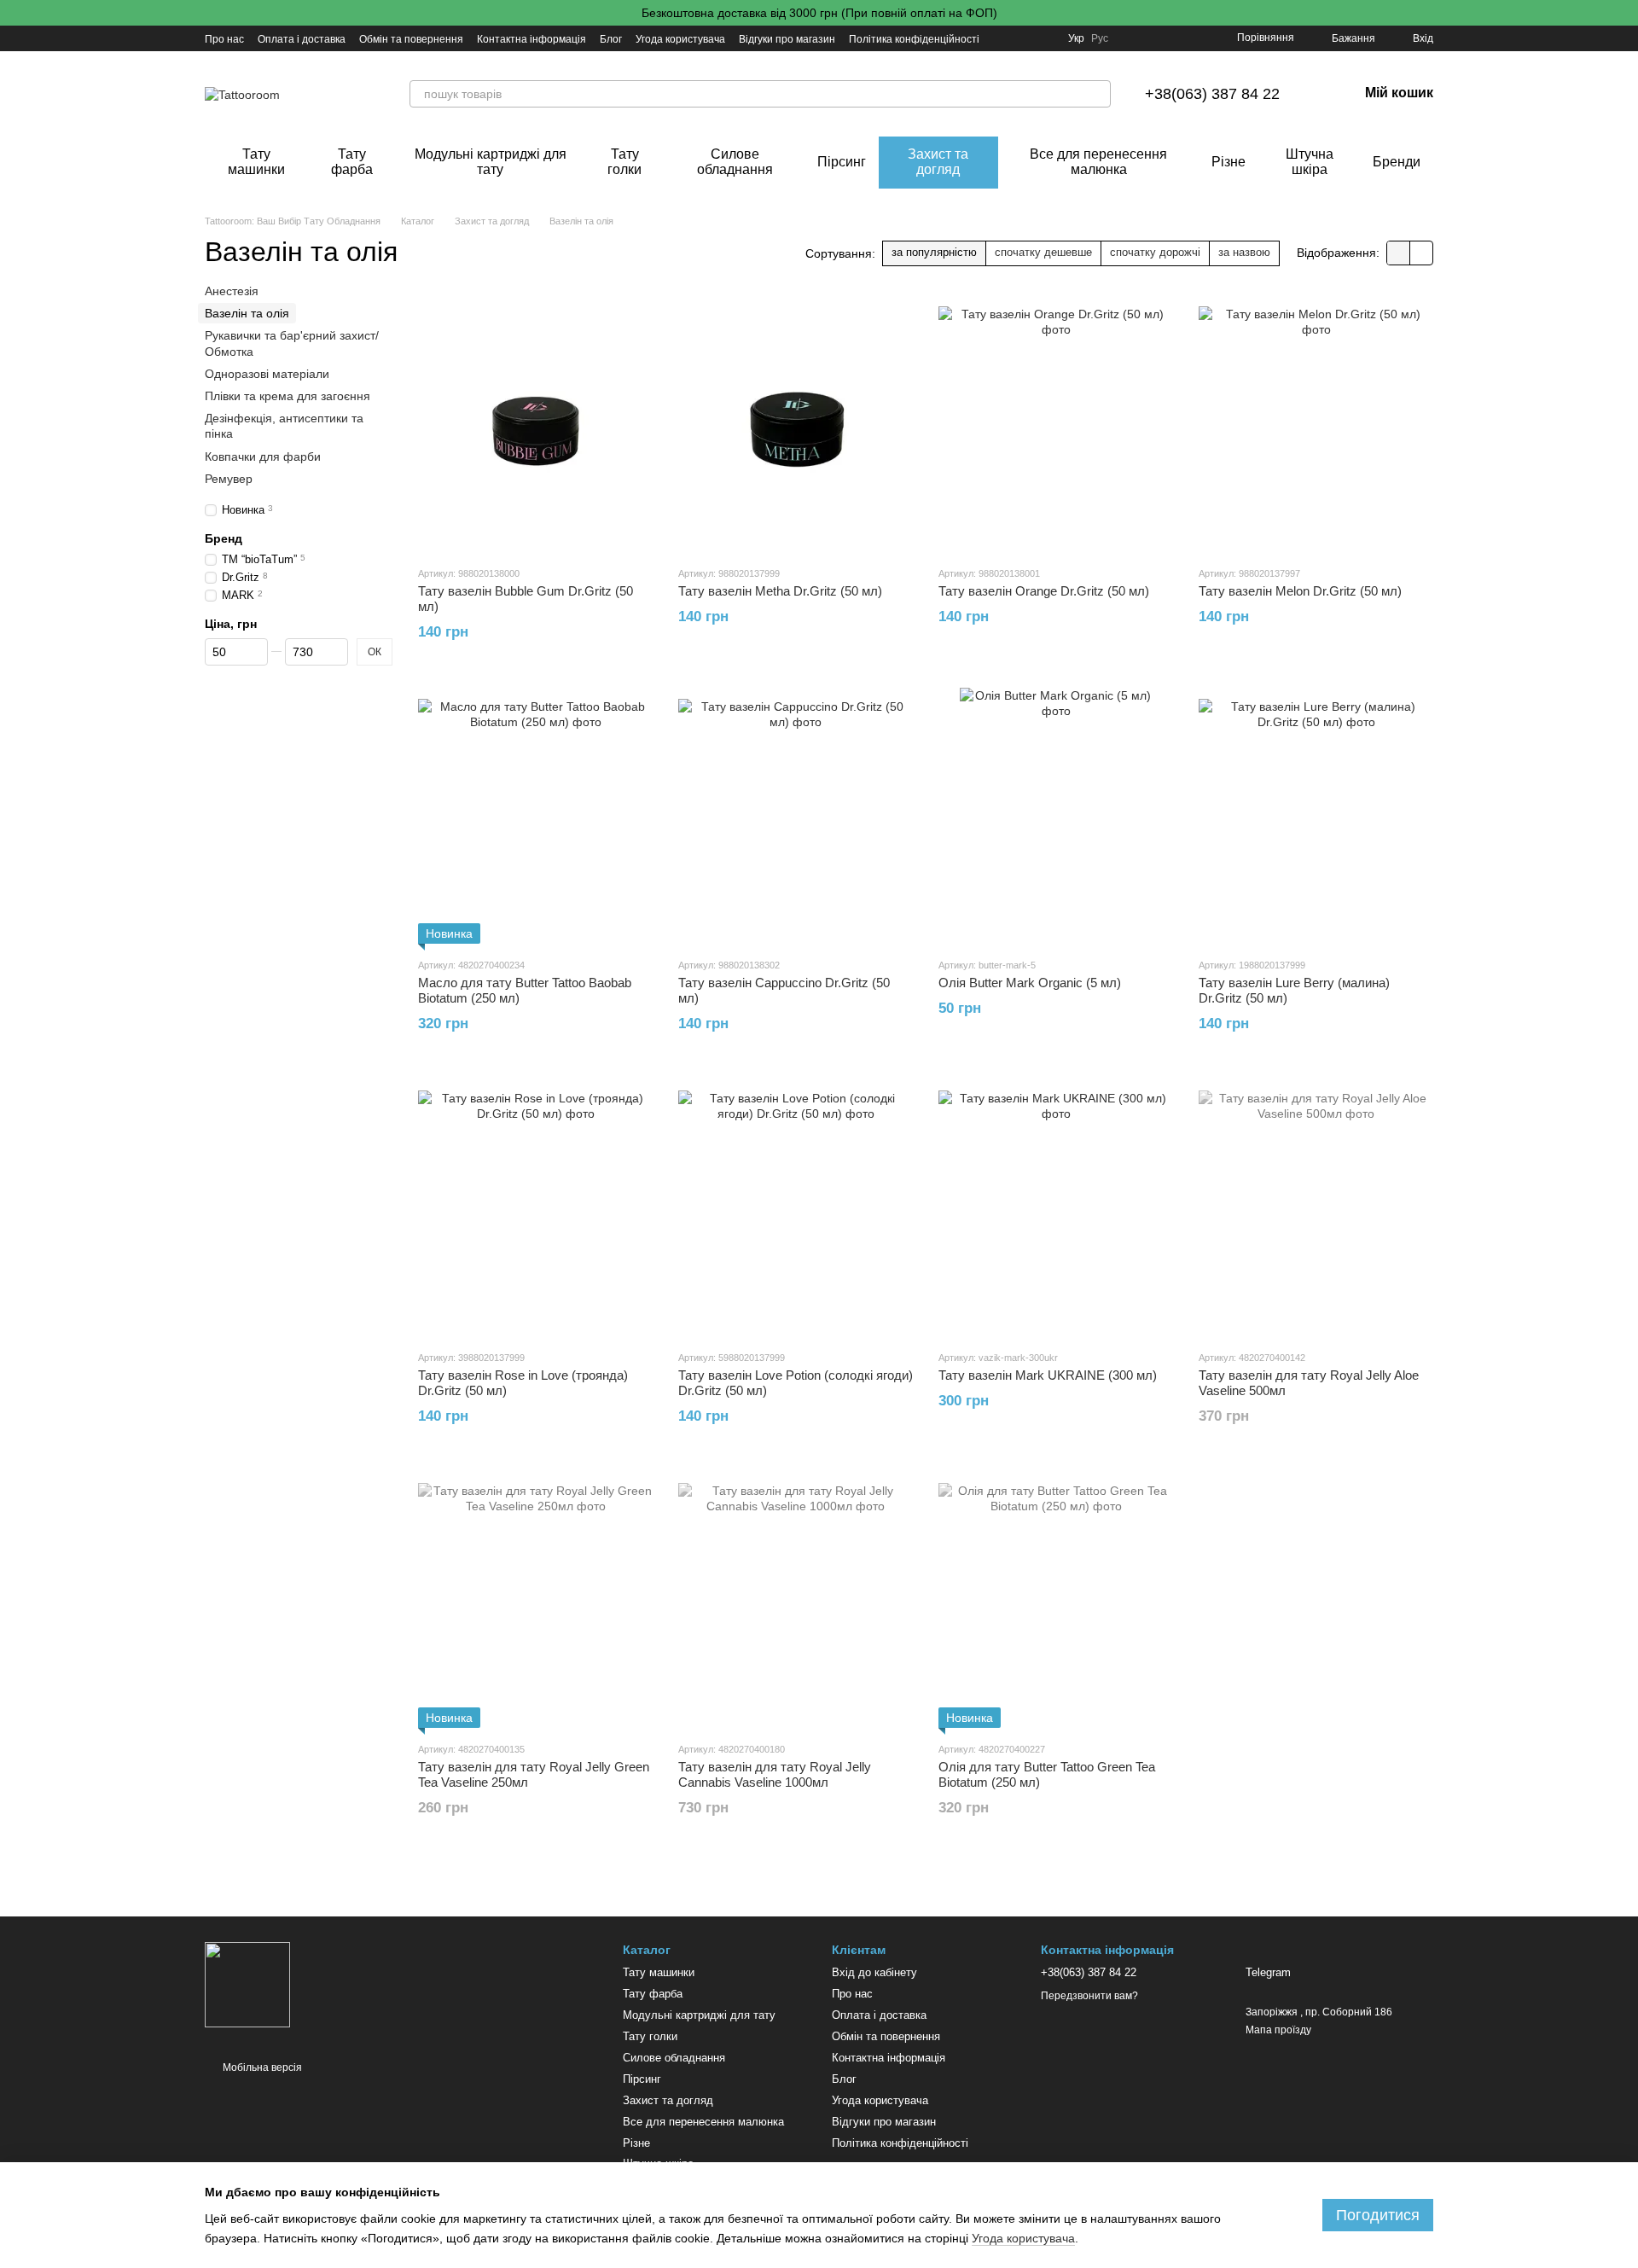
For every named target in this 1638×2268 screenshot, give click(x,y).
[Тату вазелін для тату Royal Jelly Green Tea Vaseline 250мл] (535, 1600)
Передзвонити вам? (1089, 1996)
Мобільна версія (261, 2067)
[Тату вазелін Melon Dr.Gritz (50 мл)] (1316, 424)
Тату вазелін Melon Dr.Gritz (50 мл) (1300, 591)
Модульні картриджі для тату (491, 162)
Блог (611, 39)
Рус (1100, 38)
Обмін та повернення (411, 39)
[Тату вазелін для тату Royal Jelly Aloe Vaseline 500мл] (1316, 1208)
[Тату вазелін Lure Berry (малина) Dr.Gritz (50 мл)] (1316, 816)
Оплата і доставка (302, 39)
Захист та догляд (938, 162)
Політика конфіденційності (914, 39)
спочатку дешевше (1043, 252)
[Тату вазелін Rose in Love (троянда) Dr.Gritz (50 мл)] (535, 1208)
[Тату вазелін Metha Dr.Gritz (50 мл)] (796, 424)
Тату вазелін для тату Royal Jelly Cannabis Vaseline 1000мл (775, 1774)
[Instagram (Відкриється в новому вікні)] (1024, 38)
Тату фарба (352, 162)
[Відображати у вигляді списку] (1421, 253)
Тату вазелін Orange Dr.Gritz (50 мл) (1044, 591)
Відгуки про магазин (787, 39)
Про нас (224, 39)
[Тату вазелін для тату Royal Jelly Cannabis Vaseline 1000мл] (796, 1600)
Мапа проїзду (1278, 2030)
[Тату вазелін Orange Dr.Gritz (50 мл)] (1056, 424)
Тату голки (624, 162)
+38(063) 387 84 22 (1212, 94)
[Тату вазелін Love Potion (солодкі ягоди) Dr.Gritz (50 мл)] (796, 1208)
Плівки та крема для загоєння (288, 396)
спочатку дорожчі (1155, 252)
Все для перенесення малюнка (1098, 162)
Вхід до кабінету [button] (874, 1972)
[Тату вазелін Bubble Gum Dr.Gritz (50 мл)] (535, 424)
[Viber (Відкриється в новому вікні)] (1044, 38)
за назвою (1244, 252)
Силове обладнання (735, 162)
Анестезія (232, 291)
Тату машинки (256, 162)
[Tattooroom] (247, 1984)
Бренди (1397, 162)
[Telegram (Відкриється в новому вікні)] (1003, 38)
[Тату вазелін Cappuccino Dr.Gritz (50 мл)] (796, 816)
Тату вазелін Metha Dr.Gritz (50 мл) (780, 591)
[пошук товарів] (1097, 94)
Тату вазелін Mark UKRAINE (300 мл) (1048, 1375)
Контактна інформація (531, 39)
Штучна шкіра (1310, 162)
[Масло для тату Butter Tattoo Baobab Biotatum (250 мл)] (535, 816)
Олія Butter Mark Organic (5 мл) (1030, 983)
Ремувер (229, 478)
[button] (1624, 13)
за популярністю (934, 252)
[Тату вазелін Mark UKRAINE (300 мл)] (1056, 1208)
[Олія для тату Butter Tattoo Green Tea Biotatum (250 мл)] (1056, 1600)
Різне (1228, 162)
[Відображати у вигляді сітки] (1399, 253)
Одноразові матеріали (267, 373)
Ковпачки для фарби (263, 456)
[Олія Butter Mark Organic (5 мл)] (1056, 816)
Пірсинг (842, 162)
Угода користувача (680, 39)
